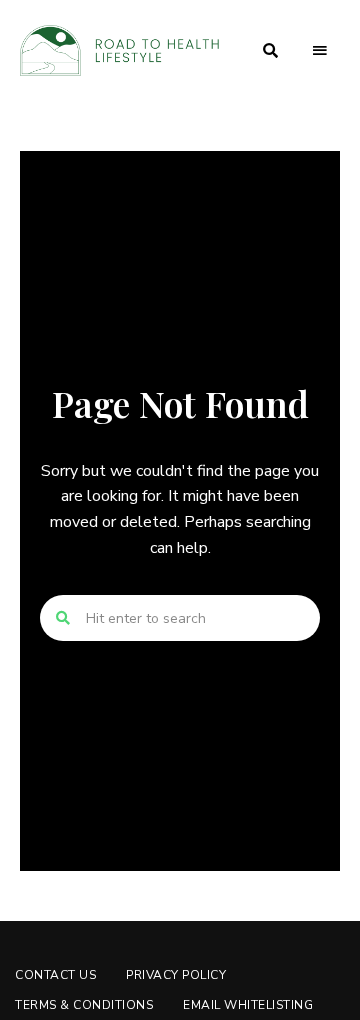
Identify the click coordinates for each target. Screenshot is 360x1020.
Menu (320, 51)
